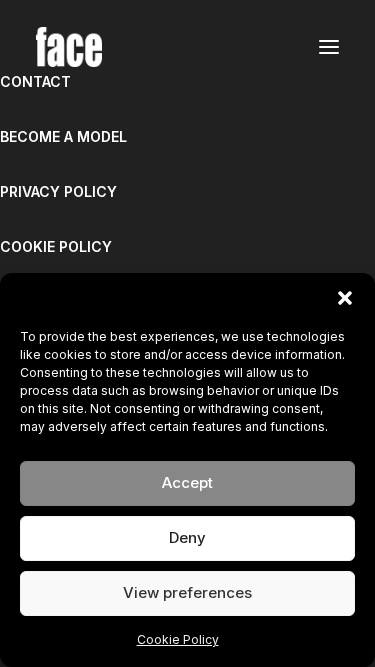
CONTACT (35, 81)
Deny (187, 537)
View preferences (187, 592)
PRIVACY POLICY (58, 191)
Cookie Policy (178, 639)
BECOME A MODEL (63, 136)
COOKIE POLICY (56, 246)
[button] (345, 298)
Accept (187, 482)
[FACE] (69, 47)
